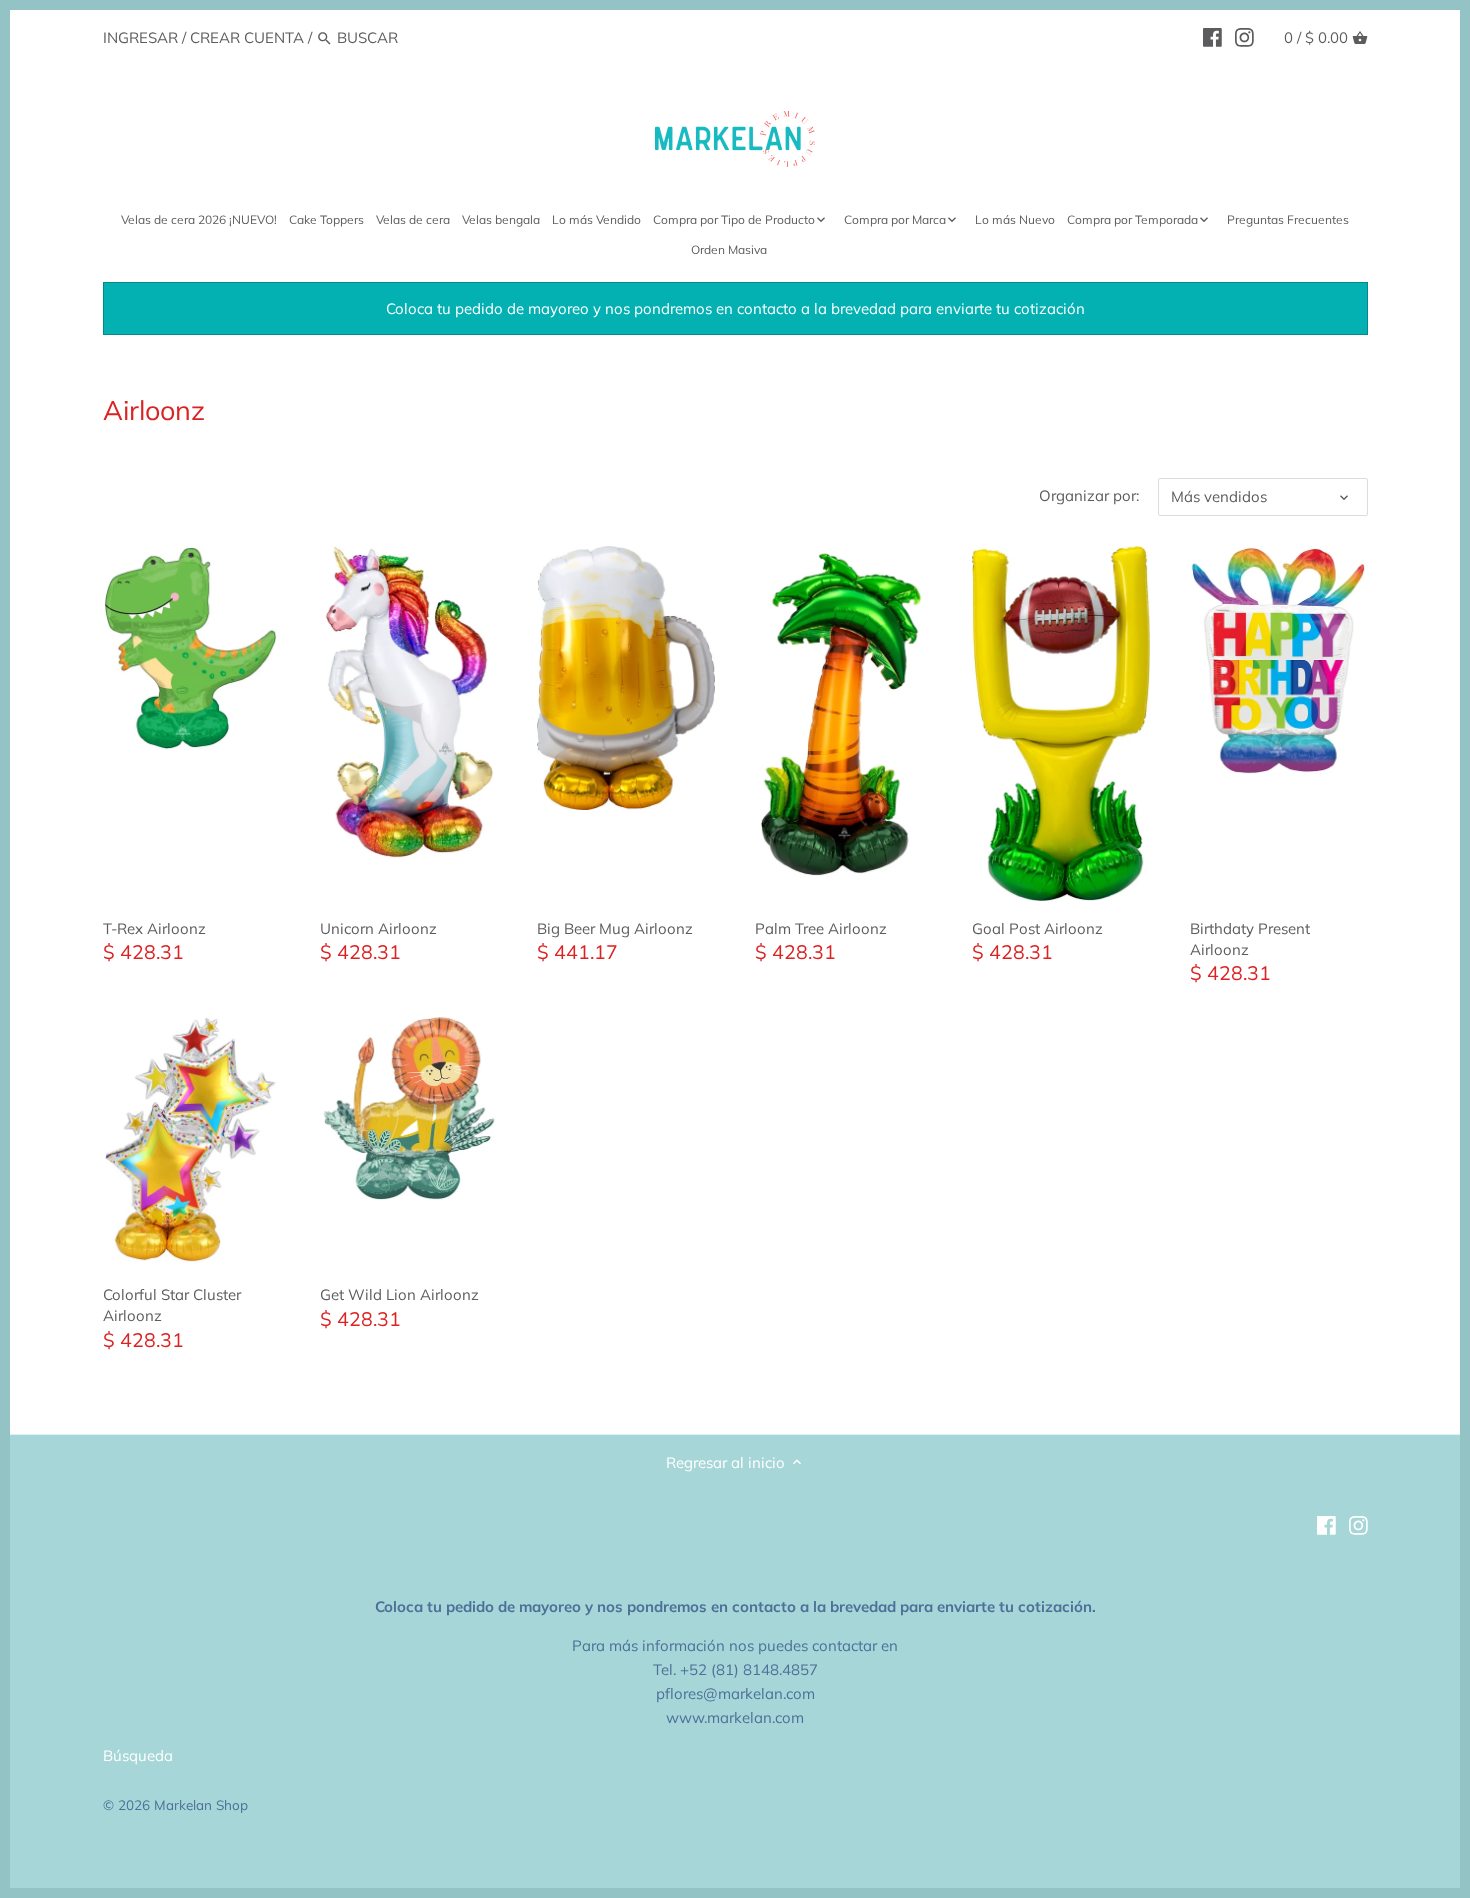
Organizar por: (1089, 496)
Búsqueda (138, 1755)
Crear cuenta (247, 37)
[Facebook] (1212, 37)
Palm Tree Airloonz (821, 928)
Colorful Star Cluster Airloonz (172, 1305)
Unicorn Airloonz (378, 928)
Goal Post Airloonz (1037, 928)
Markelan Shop (201, 1804)
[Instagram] (1244, 37)
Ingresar (140, 37)
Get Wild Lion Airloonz (399, 1294)
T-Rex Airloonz (154, 928)
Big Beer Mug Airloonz (615, 928)
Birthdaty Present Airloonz (1250, 939)
